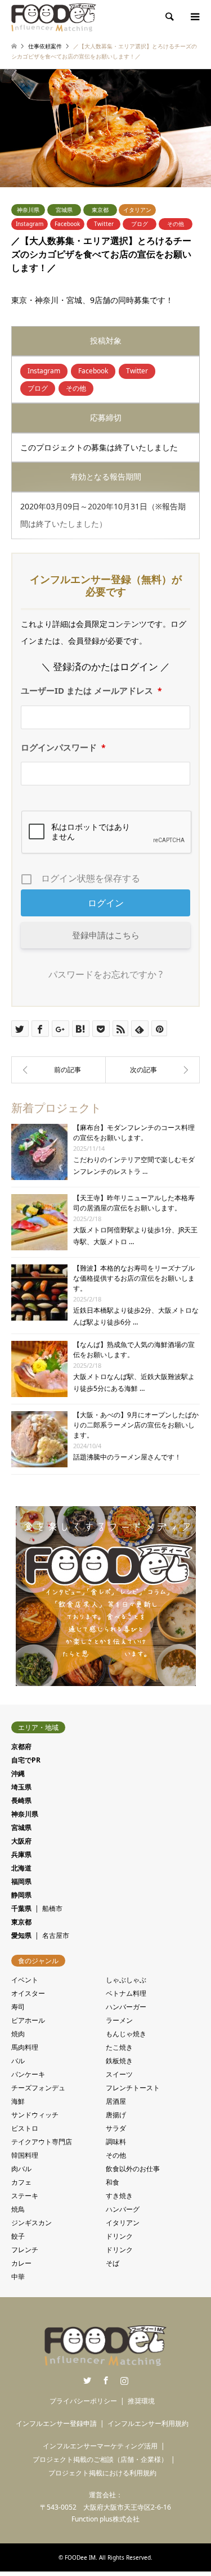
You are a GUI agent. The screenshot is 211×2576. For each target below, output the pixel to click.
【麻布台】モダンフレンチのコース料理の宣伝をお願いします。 (134, 1133)
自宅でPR (26, 1760)
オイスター (28, 1993)
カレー (21, 2263)
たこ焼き (119, 2047)
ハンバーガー (126, 2007)
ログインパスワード (63, 747)
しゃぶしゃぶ (126, 1980)
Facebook (67, 224)
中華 (18, 2277)
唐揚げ (116, 2115)
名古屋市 (56, 1935)
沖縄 (18, 1773)
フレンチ (25, 2250)
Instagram (30, 224)
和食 (113, 2182)
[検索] (169, 17)
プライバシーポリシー (83, 2401)
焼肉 (18, 2034)
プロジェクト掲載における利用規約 (102, 2473)
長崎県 (21, 1800)
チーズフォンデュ (38, 2088)
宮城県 (64, 210)
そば (113, 2263)
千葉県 (21, 1908)
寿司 (18, 2007)
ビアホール (28, 2020)
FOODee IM (80, 2557)
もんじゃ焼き (126, 2034)
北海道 (21, 1868)
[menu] (194, 17)
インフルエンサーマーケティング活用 (100, 2446)
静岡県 (21, 1895)
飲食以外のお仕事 (133, 2169)
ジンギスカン (32, 2223)
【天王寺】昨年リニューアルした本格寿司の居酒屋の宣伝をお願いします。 (134, 1203)
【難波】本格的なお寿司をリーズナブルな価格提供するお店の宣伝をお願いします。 (134, 1278)
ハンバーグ (123, 2209)
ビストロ (25, 2128)
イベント (25, 1980)
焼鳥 (18, 2209)
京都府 (21, 1746)
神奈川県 (28, 210)
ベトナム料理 (126, 1993)
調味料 (116, 2142)
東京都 (100, 210)
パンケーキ (28, 2074)
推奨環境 (141, 2401)
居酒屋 (116, 2101)
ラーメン (119, 2020)
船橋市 (52, 1908)
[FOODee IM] (54, 17)
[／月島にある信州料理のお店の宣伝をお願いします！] (59, 1070)
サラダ (116, 2128)
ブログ (140, 224)
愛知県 (21, 1935)
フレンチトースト (133, 2088)
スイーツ (119, 2074)
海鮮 (18, 2101)
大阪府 (21, 1841)
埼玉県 (21, 1787)
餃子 (18, 2236)
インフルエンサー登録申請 (56, 2423)
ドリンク (119, 2236)
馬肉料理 (25, 2047)
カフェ (21, 2182)
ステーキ (25, 2196)
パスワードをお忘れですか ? (105, 974)
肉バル (21, 2169)
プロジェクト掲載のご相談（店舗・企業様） (100, 2459)
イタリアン (137, 210)
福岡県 (21, 1881)
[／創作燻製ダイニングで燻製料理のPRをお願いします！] (153, 1070)
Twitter (104, 224)
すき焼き (119, 2196)
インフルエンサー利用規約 (148, 2423)
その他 (176, 224)
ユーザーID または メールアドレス (91, 690)
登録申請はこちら (106, 935)
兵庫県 (21, 1854)
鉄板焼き (119, 2061)
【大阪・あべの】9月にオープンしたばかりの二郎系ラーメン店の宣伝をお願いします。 (136, 1425)
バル (18, 2061)
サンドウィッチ (35, 2115)
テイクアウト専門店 (42, 2142)
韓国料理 (25, 2155)
